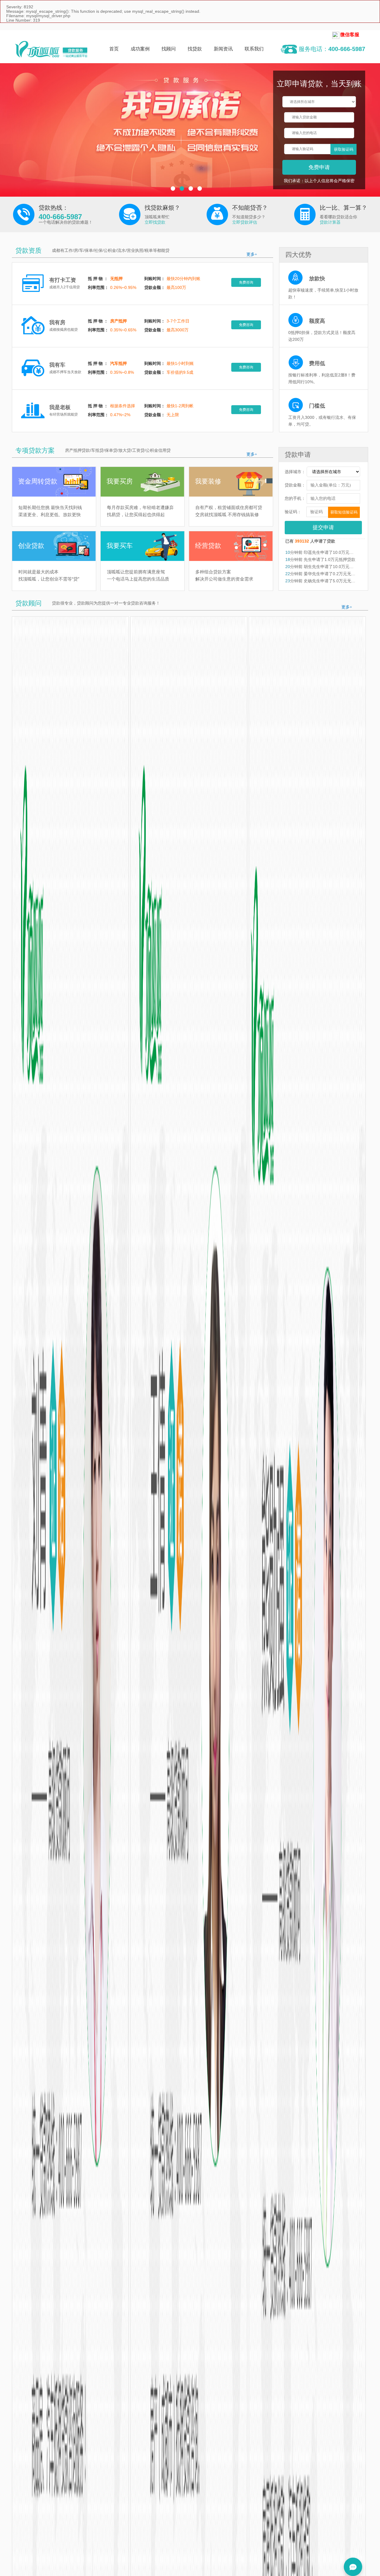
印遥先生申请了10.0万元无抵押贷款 (336, 552)
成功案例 (140, 49)
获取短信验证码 (344, 512)
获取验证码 (344, 149)
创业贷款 (31, 546)
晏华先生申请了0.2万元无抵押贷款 (335, 574)
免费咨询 (246, 282)
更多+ (252, 254)
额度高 (317, 321)
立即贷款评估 (245, 222)
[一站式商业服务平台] (51, 49)
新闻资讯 (223, 49)
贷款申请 (298, 455)
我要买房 (120, 481)
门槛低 (317, 406)
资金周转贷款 (38, 481)
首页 (114, 49)
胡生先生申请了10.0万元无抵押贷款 (336, 567)
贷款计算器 (330, 222)
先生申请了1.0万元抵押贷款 (329, 559)
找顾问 (169, 49)
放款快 (317, 279)
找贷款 (195, 49)
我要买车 (120, 546)
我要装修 (208, 481)
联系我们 (254, 49)
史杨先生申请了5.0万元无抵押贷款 (335, 581)
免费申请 (319, 167)
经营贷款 (208, 546)
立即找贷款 (155, 222)
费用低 (317, 363)
